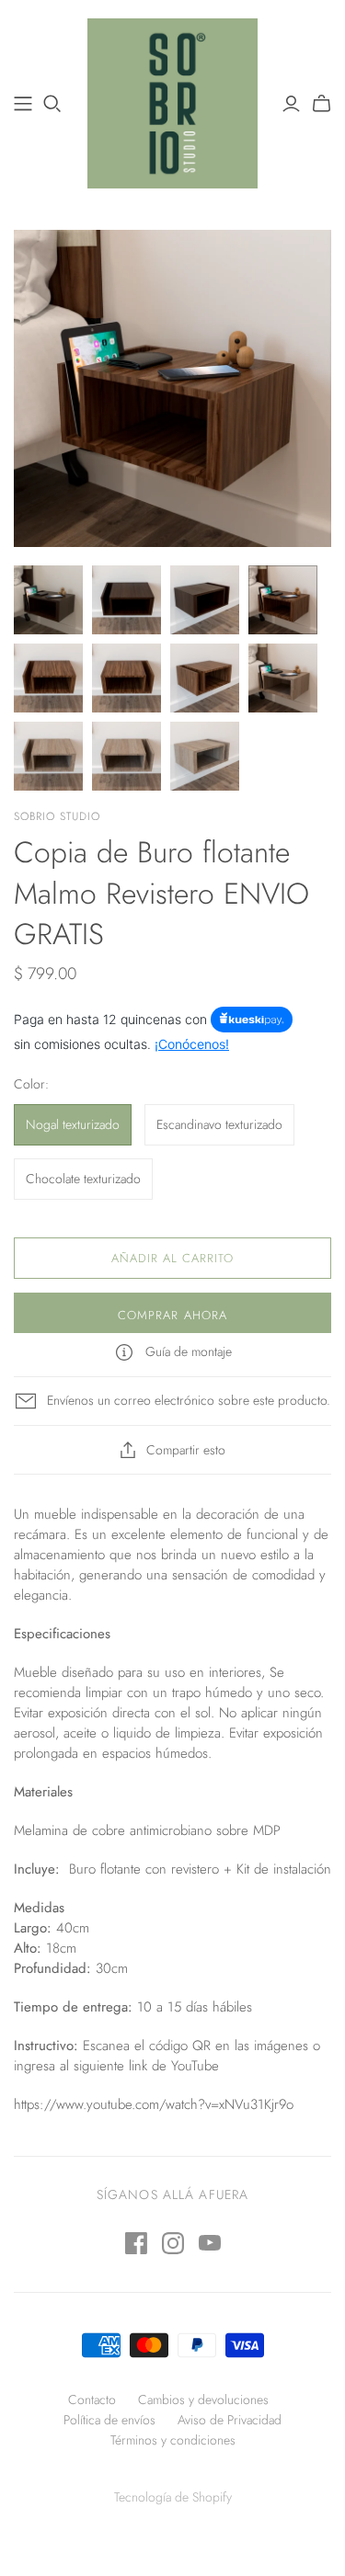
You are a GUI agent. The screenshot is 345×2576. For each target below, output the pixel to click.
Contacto (92, 2399)
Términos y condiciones (173, 2440)
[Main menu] (23, 104)
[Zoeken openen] (52, 104)
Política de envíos (109, 2420)
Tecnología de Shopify (173, 2497)
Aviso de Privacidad (230, 2420)
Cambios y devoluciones (203, 2399)
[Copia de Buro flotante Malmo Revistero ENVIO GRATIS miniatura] (48, 600)
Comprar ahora (172, 1315)
